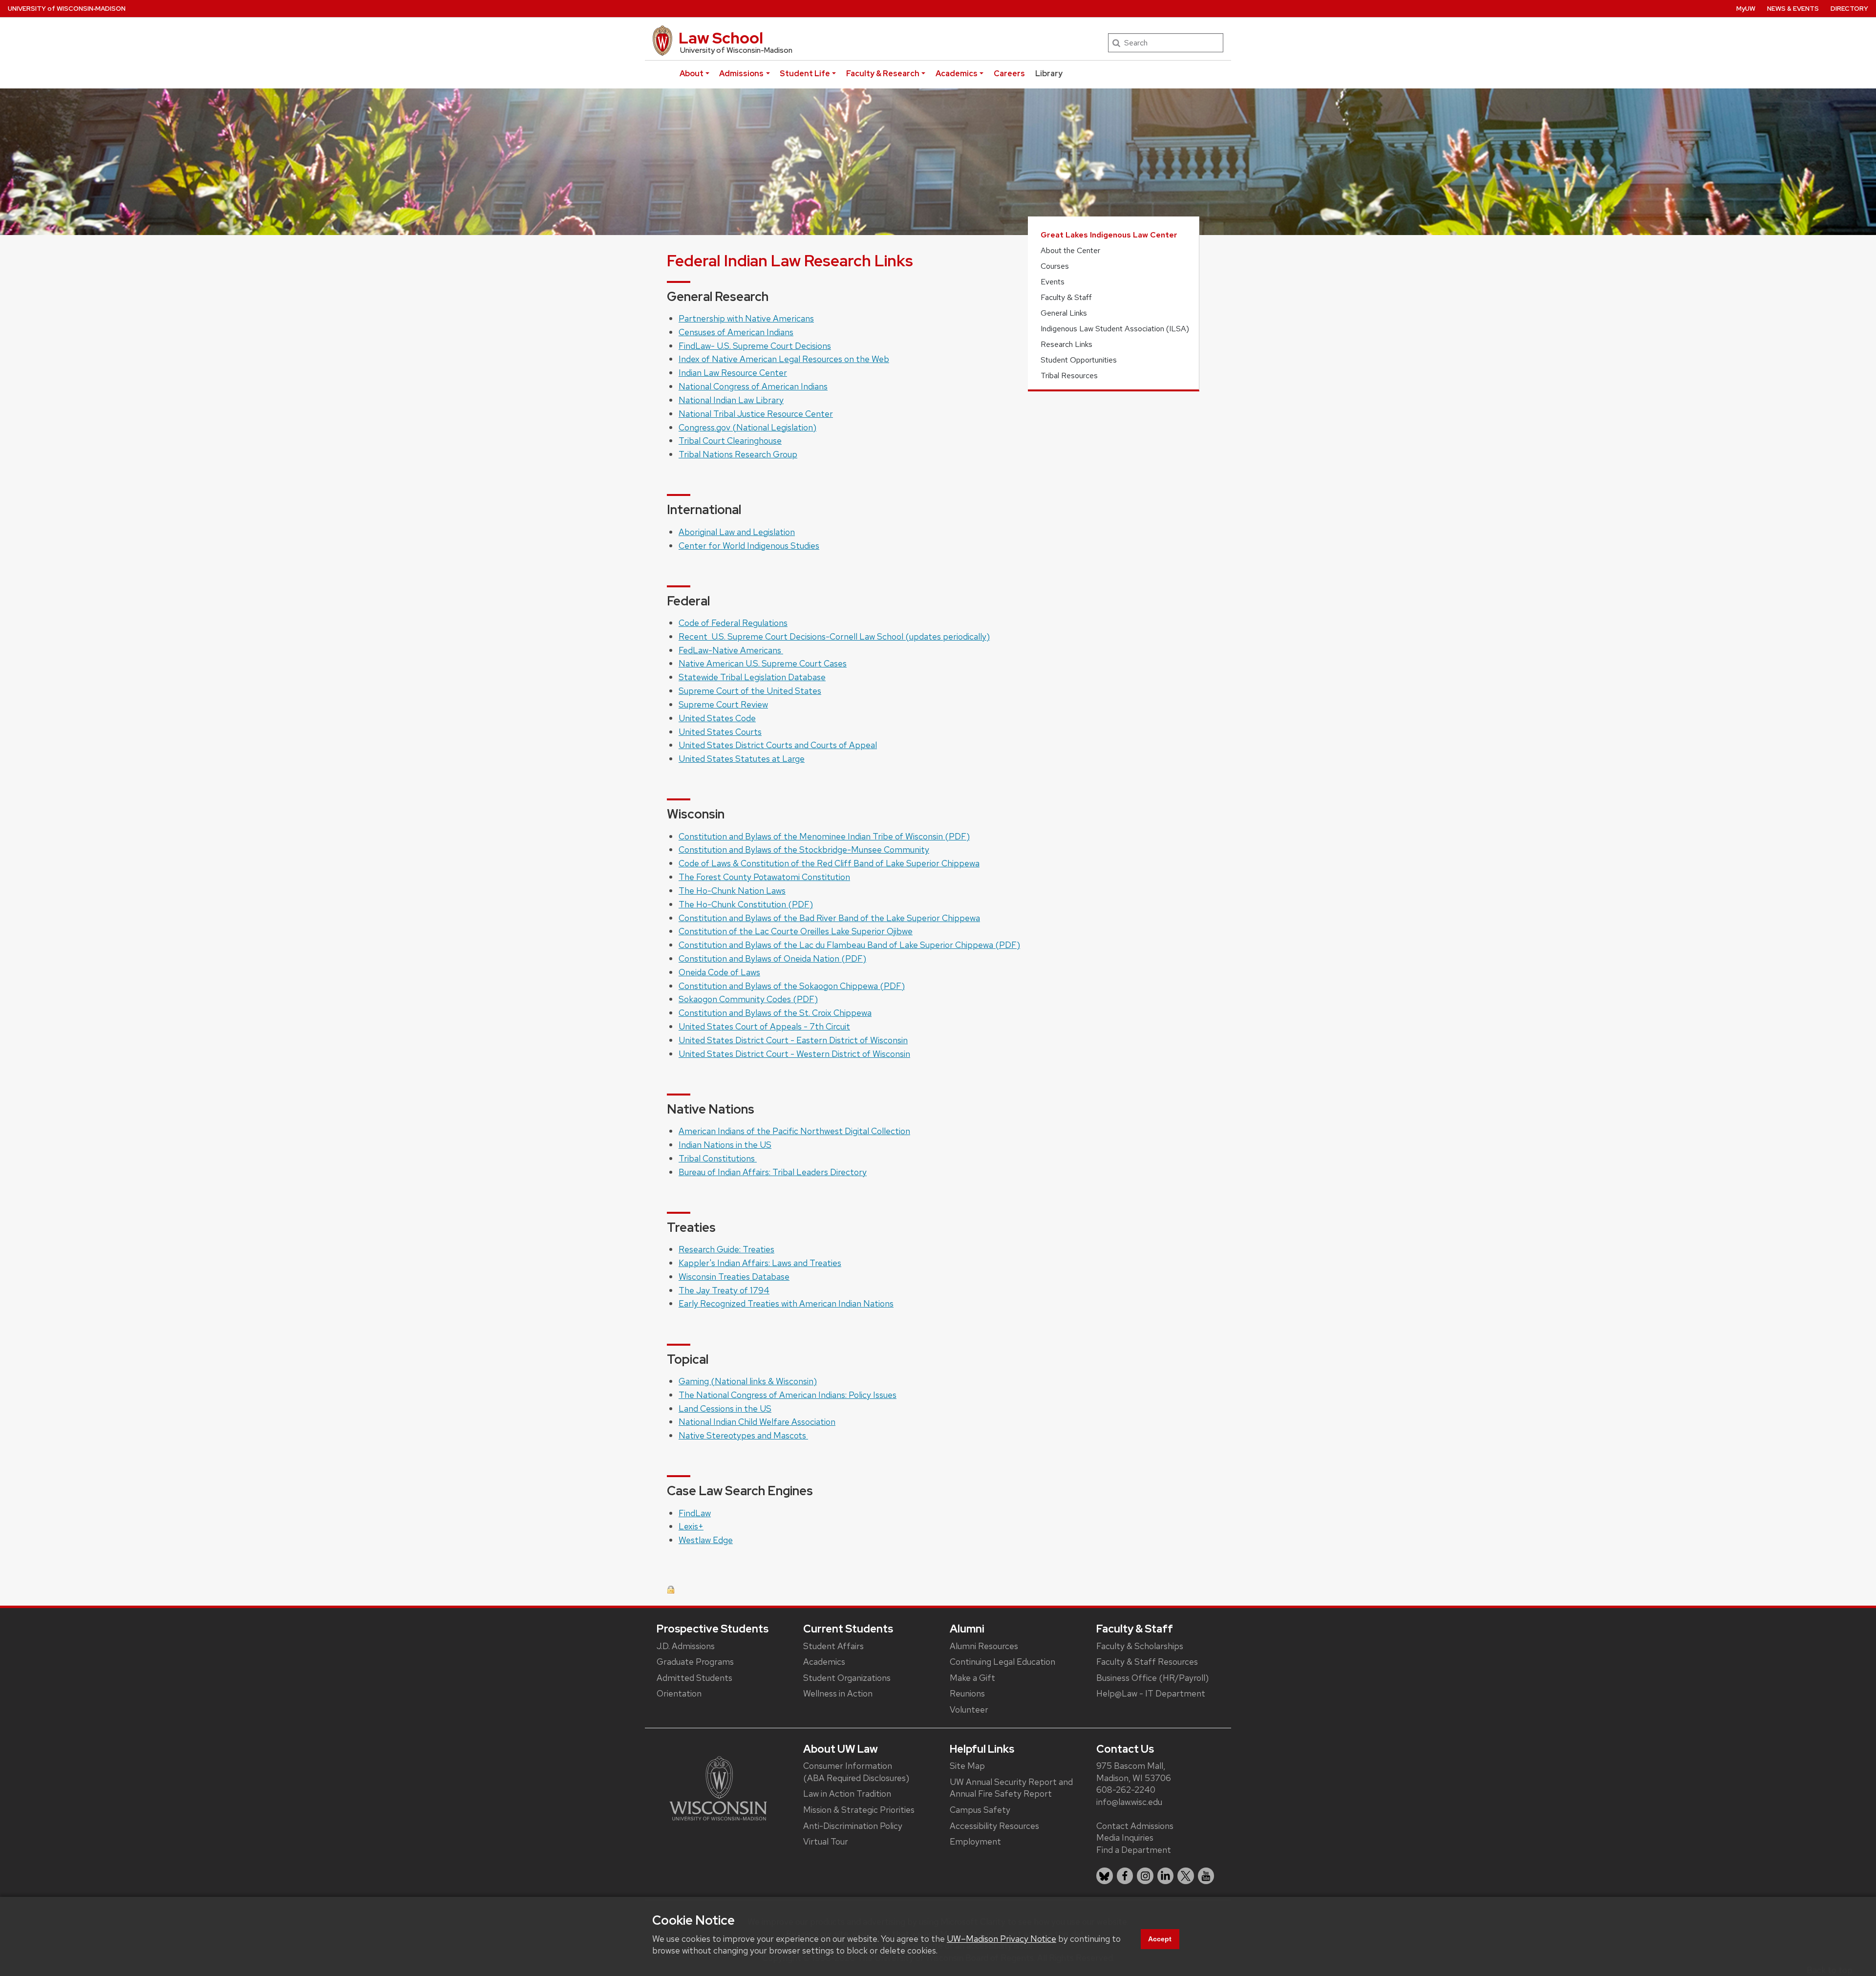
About (692, 74)
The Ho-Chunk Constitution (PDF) (746, 904)
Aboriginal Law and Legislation (737, 532)
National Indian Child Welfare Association (757, 1422)
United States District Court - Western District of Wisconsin (794, 1054)
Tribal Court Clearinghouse (730, 440)
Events (1053, 282)
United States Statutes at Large (742, 759)
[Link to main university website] (718, 1788)
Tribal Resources (1069, 376)
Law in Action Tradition (847, 1793)
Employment (975, 1841)
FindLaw (695, 1513)
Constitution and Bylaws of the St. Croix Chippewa (775, 1013)
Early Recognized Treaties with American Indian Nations (786, 1303)
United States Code (717, 718)
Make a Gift (972, 1678)
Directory (1849, 9)
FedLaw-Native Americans (731, 650)
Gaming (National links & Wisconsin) (748, 1381)
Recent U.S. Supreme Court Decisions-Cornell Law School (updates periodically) (834, 636)
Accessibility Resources (994, 1826)
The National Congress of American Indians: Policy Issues (788, 1395)
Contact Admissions (1135, 1826)
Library (1049, 74)
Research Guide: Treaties (726, 1249)
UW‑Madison (67, 9)
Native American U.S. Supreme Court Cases (763, 663)
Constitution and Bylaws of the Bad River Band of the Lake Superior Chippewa (829, 918)
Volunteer (969, 1709)
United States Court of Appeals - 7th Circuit (764, 1026)
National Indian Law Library (731, 400)
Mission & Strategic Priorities (859, 1810)
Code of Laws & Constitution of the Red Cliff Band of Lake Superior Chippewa (829, 863)
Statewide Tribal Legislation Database (752, 677)
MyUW (1746, 9)
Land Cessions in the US (725, 1408)
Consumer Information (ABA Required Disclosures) (856, 1772)
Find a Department (1134, 1850)
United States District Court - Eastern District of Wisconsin (793, 1040)
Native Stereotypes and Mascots (743, 1435)
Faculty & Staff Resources (1147, 1662)
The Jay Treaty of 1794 (724, 1290)
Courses (1055, 266)
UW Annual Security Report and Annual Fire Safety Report (1011, 1788)
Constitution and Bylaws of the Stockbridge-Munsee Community (804, 849)
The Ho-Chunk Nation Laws (732, 891)
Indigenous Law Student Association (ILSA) (1115, 329)
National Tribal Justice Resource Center (756, 414)
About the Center (1070, 250)
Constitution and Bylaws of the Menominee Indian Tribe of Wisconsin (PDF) (824, 836)
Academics (957, 74)
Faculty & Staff (1066, 297)
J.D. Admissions (686, 1646)
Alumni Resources (984, 1646)
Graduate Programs (695, 1662)
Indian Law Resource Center (733, 373)
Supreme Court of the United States (750, 691)
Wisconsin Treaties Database (734, 1277)
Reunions (967, 1693)
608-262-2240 (1126, 1790)
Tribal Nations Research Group (738, 454)
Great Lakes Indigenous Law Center (1109, 235)
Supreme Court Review (723, 704)
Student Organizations (847, 1678)
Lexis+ (691, 1526)
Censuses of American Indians (736, 332)
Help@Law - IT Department (1151, 1693)
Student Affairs (833, 1646)
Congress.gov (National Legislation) (747, 427)
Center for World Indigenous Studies (749, 546)
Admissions (741, 74)
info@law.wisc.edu (1129, 1802)
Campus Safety (980, 1810)
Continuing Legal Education (1002, 1662)
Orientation (679, 1693)
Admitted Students (694, 1678)
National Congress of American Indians (753, 386)
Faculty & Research (883, 74)
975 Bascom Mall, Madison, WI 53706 (1134, 1772)
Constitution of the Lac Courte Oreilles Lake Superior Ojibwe (796, 931)
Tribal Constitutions (718, 1158)
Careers (1009, 74)
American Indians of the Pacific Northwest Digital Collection (794, 1131)
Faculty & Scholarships (1140, 1646)
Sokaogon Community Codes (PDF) (748, 999)
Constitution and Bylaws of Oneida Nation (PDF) (772, 958)
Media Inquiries (1125, 1837)
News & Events (1793, 9)
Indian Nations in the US (725, 1145)
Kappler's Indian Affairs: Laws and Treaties (760, 1263)
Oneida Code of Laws (719, 972)
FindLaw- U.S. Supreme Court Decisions (755, 346)
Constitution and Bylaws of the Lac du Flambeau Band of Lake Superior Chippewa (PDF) (849, 945)
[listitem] (1105, 1876)
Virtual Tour (826, 1841)
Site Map (967, 1766)
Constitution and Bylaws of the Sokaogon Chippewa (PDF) (792, 986)
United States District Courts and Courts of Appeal (778, 745)
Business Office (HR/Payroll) (1152, 1678)
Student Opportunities (1079, 360)
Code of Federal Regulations (733, 623)
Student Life (805, 74)
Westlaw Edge (706, 1540)
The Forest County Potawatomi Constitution (764, 877)
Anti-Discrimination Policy (853, 1826)
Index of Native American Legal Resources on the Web (784, 359)
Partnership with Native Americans (746, 318)
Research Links (1066, 344)
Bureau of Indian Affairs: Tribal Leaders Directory (773, 1172)
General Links (1064, 313)
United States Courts (720, 732)
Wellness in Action (838, 1693)
